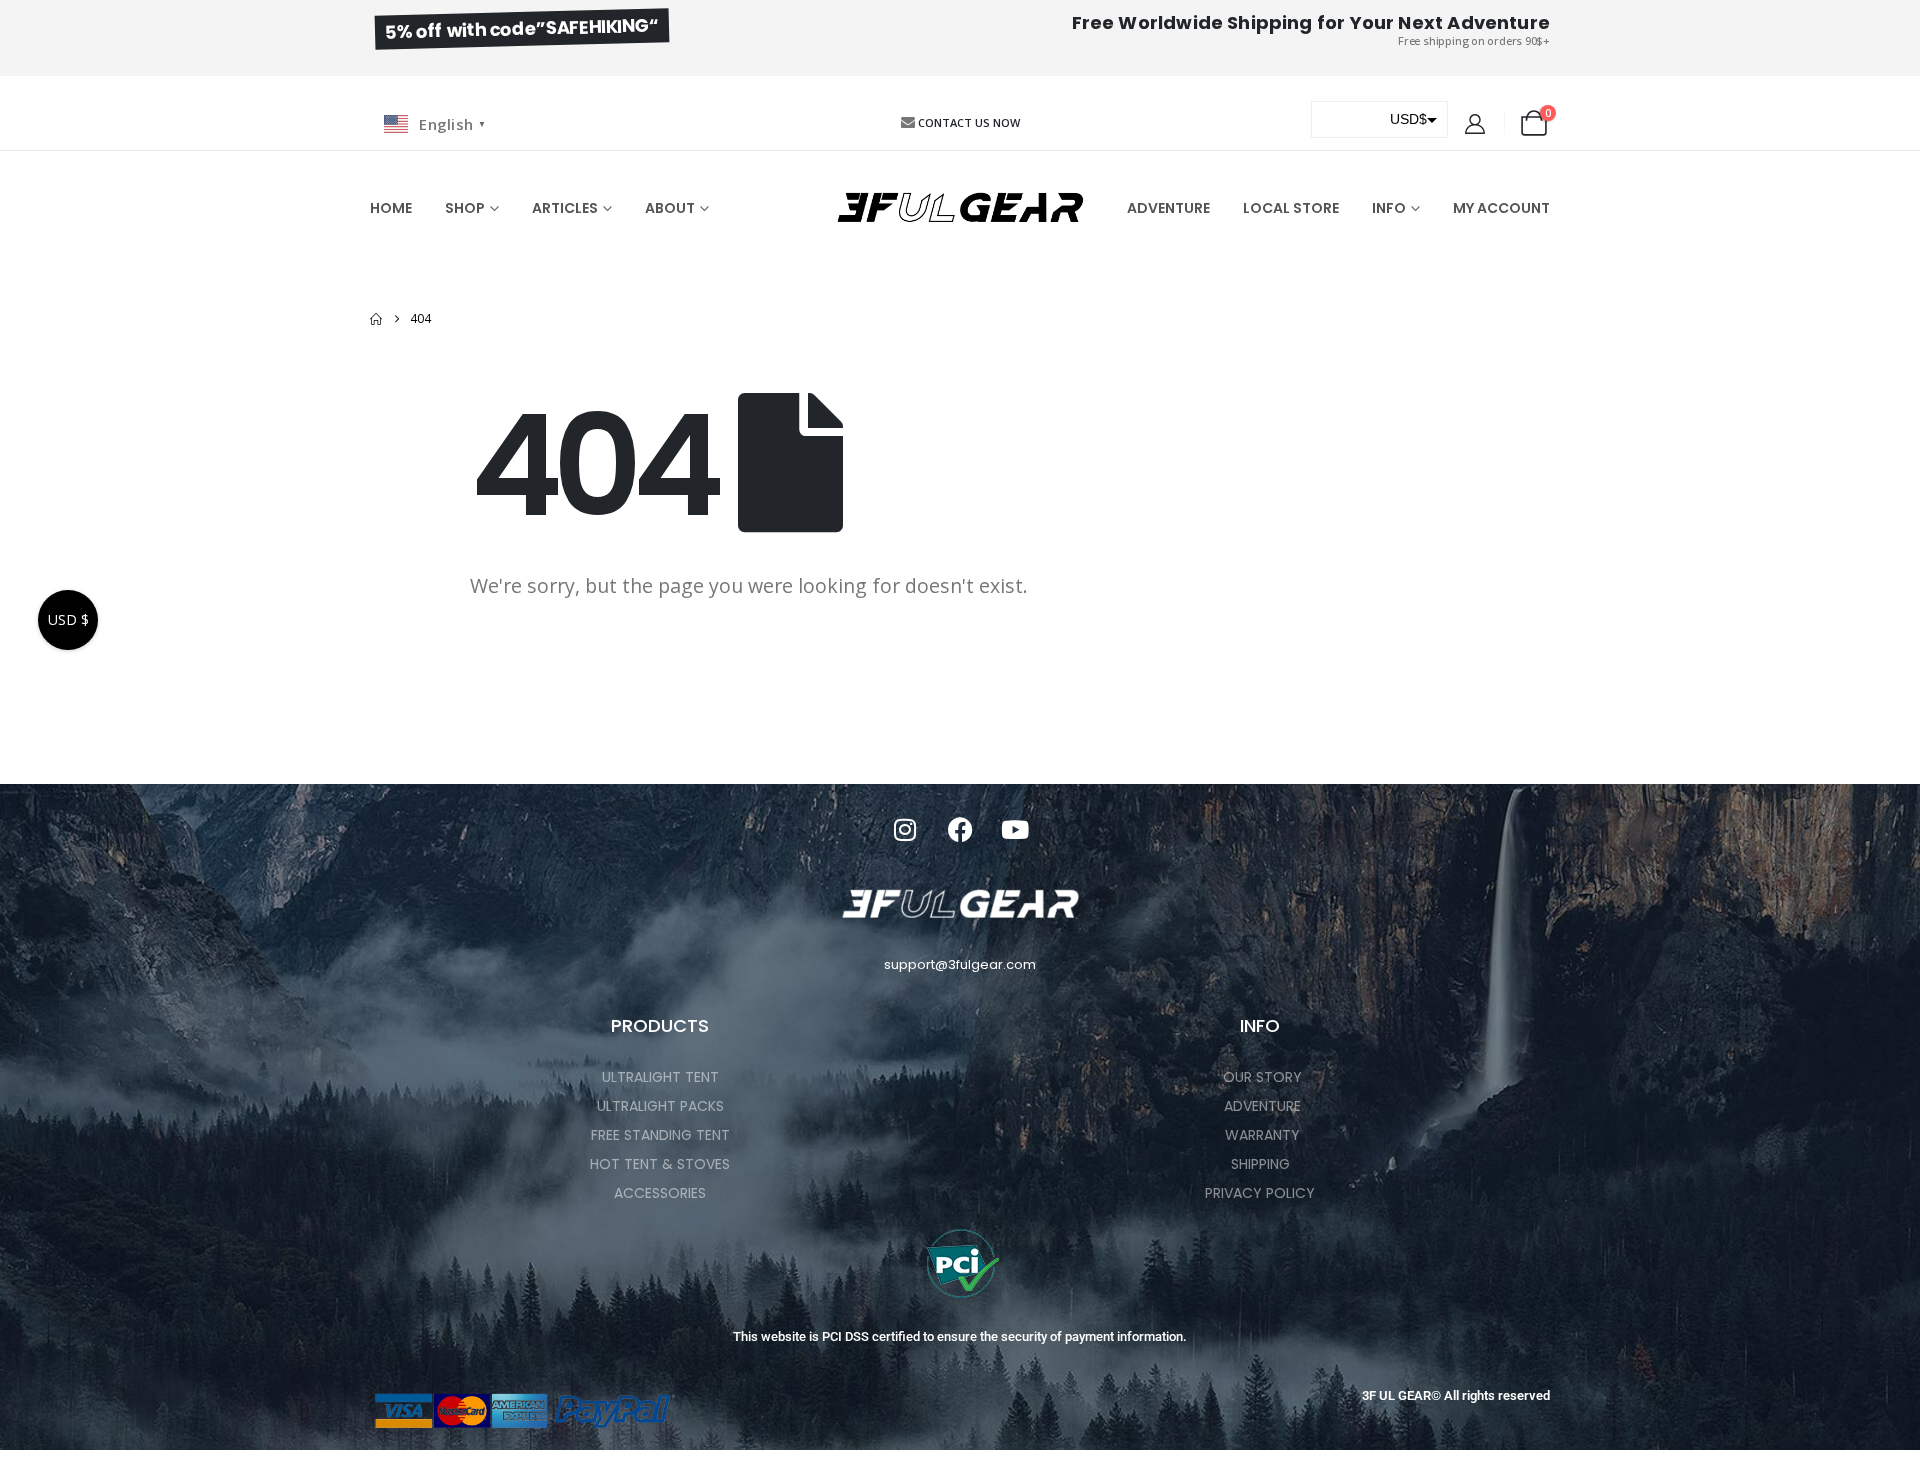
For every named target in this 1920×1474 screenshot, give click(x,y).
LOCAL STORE (1291, 208)
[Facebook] (960, 829)
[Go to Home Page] (376, 319)
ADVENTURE (1168, 208)
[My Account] (1475, 124)
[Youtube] (1015, 829)
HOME (391, 208)
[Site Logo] (960, 208)
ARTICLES (565, 208)
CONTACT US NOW (969, 122)
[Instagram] (905, 829)
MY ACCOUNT (1501, 208)
